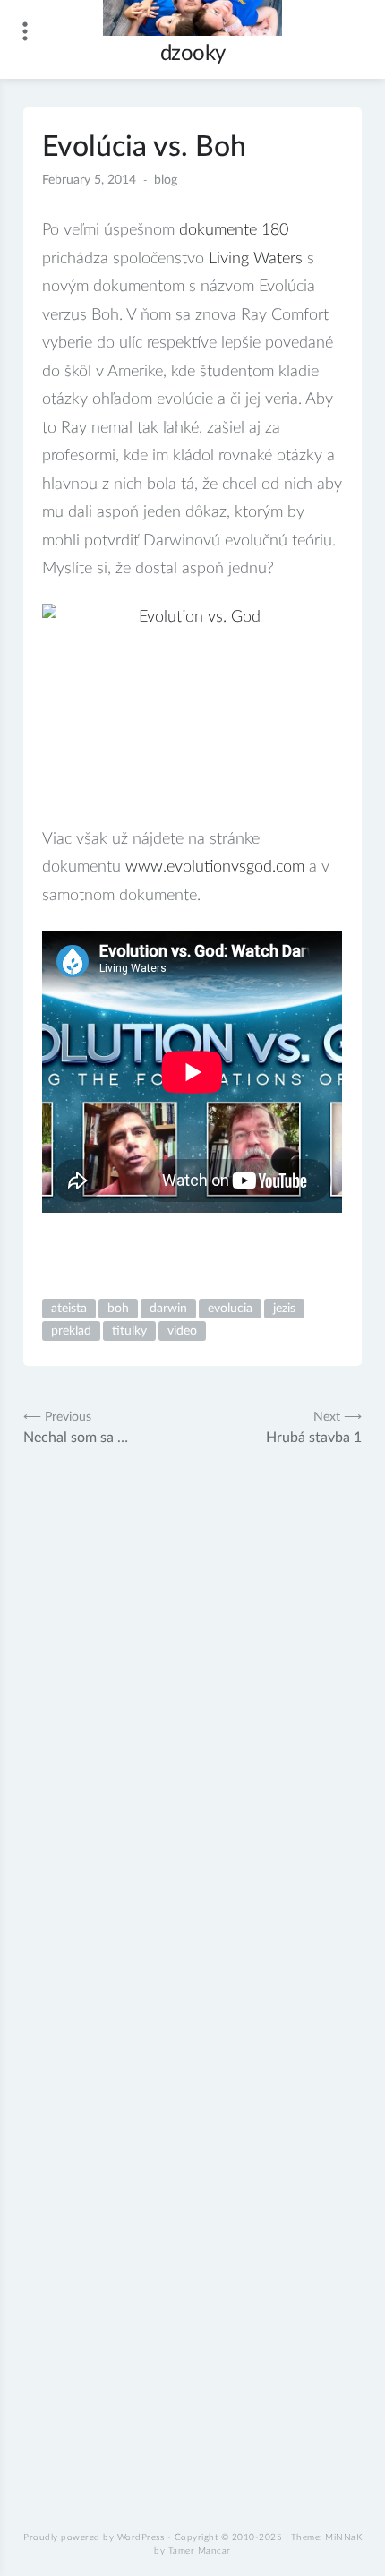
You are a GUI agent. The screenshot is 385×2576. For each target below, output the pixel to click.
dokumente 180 (234, 230)
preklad (71, 1331)
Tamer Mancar (200, 2551)
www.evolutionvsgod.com (215, 867)
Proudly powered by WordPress (94, 2537)
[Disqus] (192, 1736)
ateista (69, 1309)
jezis (284, 1309)
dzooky (193, 54)
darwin (168, 1309)
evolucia (230, 1309)
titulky (129, 1331)
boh (118, 1309)
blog (166, 180)
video (182, 1331)
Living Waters (256, 259)
